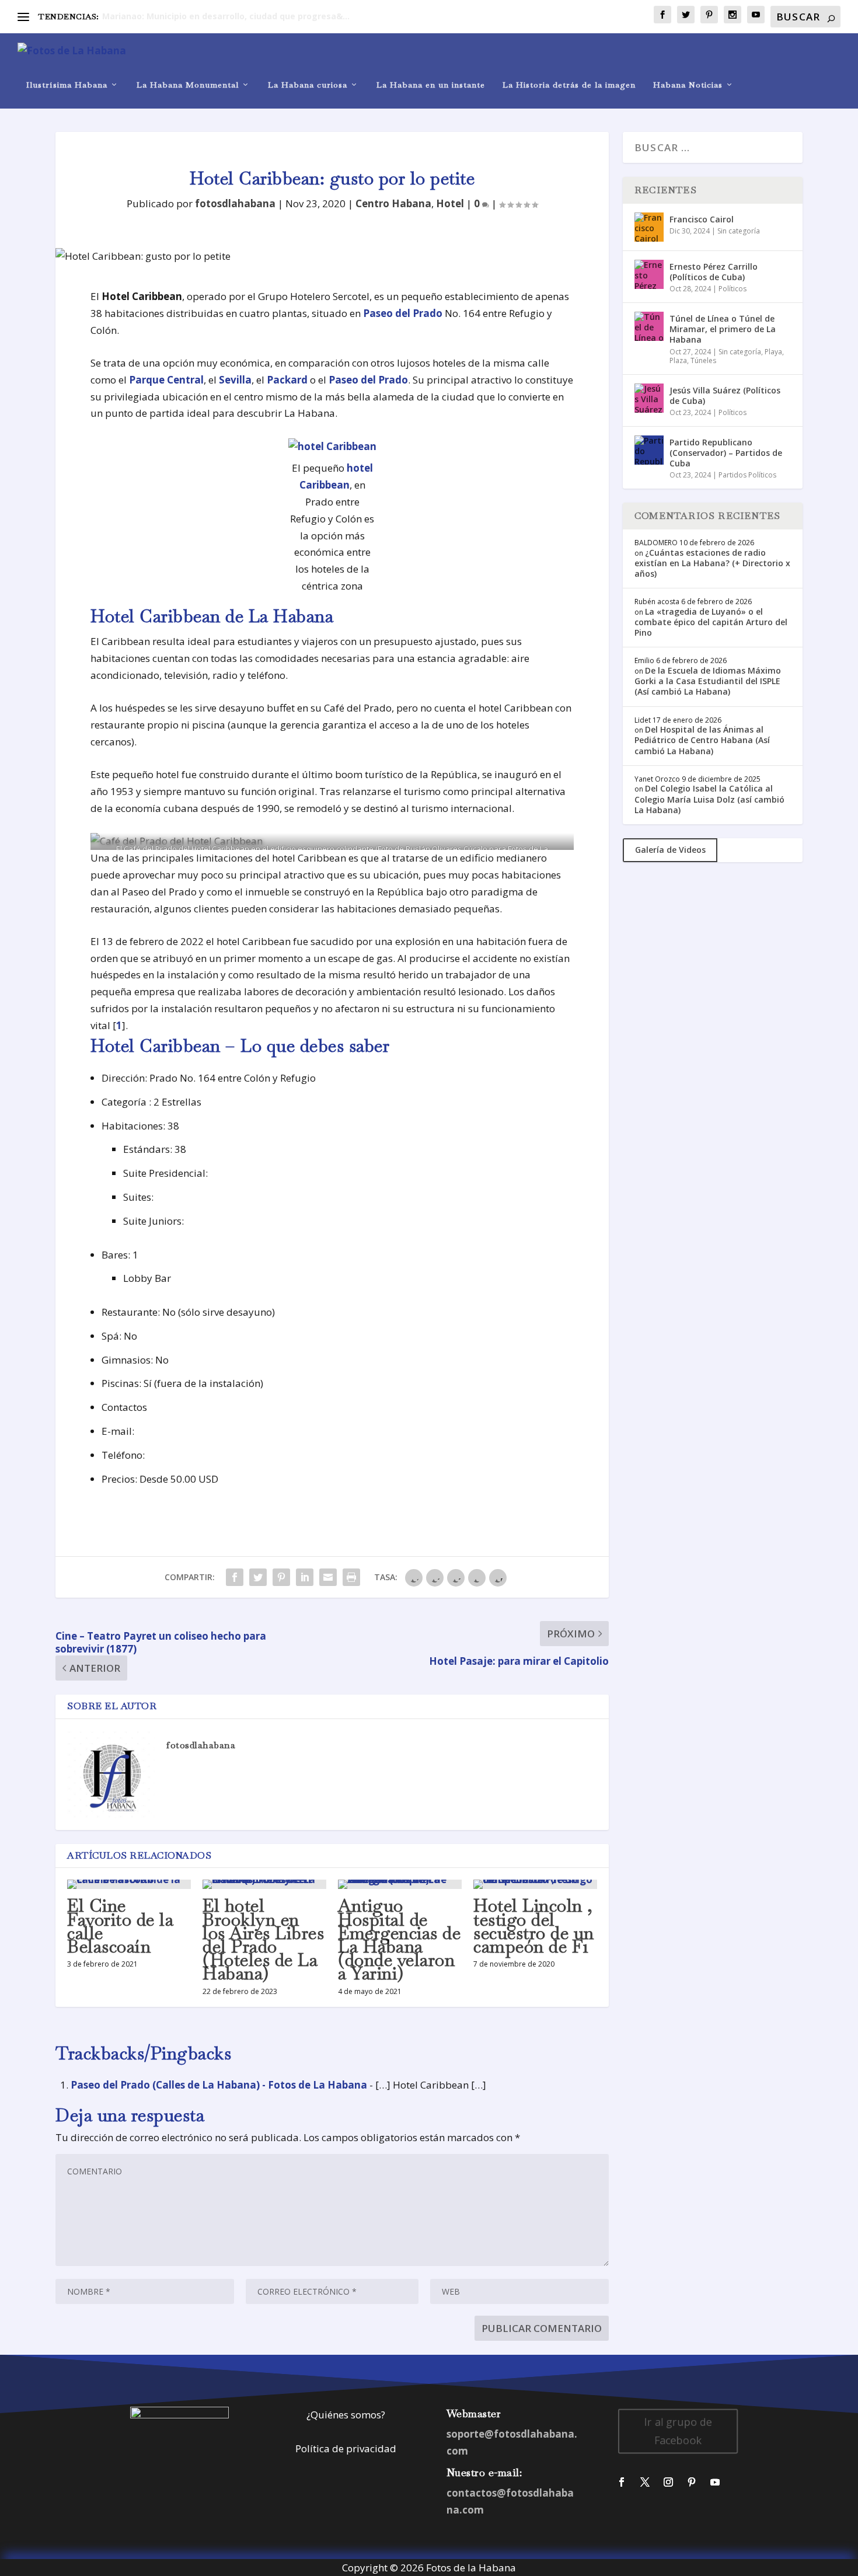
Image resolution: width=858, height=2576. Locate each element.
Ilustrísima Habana (67, 85)
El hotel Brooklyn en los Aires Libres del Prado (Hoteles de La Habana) (263, 1939)
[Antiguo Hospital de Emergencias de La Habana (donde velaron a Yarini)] (400, 1884)
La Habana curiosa (308, 85)
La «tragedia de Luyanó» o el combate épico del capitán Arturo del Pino (711, 622)
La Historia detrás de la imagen (569, 85)
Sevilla (235, 380)
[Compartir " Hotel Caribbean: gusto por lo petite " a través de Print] (351, 1577)
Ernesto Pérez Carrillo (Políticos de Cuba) (714, 272)
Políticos (733, 289)
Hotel (450, 203)
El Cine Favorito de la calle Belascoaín (120, 1926)
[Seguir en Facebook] (622, 2482)
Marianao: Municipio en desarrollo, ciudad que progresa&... (226, 16)
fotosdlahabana (235, 203)
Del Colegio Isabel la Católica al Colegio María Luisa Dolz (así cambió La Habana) (709, 799)
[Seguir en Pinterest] (692, 2482)
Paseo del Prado (403, 313)
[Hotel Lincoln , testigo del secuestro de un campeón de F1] (535, 1884)
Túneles (703, 360)
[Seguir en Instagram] (668, 2482)
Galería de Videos (670, 850)
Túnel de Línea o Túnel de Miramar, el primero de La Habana (723, 329)
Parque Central (166, 380)
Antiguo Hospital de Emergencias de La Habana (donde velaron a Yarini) (399, 1939)
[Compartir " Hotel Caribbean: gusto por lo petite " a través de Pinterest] (281, 1577)
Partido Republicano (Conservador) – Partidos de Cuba (726, 453)
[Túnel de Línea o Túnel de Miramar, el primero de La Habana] (649, 326)
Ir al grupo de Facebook (678, 2431)
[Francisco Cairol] (649, 227)
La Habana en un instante (431, 85)
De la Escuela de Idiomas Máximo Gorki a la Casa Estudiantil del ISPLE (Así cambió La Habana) (708, 681)
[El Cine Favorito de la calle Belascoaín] (129, 1884)
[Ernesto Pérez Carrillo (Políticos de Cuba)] (649, 274)
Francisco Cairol (702, 219)
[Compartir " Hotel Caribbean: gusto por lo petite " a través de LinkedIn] (305, 1577)
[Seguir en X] (645, 2482)
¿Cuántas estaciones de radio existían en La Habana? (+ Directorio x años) (712, 563)
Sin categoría (739, 231)
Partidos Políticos (747, 475)
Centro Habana (393, 203)
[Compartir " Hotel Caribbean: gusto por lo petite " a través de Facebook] (235, 1577)
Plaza (678, 360)
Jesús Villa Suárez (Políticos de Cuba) (725, 395)
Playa (773, 352)
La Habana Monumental (188, 85)
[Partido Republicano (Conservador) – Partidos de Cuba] (649, 450)
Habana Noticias (688, 85)
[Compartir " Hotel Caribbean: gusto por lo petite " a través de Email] (328, 1577)
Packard (287, 380)
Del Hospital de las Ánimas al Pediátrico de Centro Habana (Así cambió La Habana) (702, 740)
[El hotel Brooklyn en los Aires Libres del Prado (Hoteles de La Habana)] (264, 1884)
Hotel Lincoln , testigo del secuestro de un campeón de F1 (534, 1926)
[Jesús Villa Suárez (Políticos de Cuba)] (649, 398)
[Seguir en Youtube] (715, 2482)
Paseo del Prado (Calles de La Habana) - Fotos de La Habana (219, 2085)
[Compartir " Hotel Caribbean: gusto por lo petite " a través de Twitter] (258, 1577)
